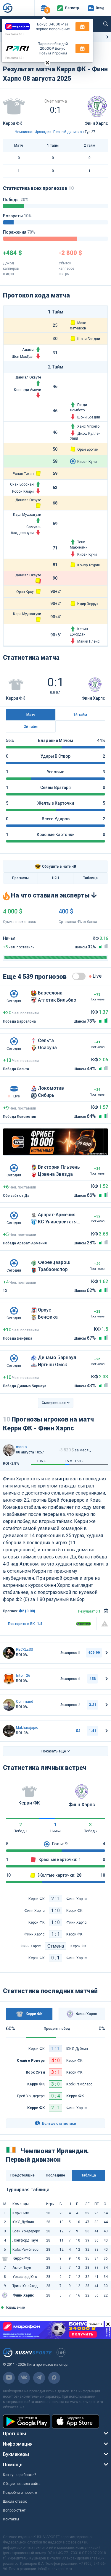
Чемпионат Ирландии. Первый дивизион (49, 132)
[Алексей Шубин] (9, 1731)
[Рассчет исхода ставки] (106, 1611)
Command (25, 1702)
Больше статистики (59, 2124)
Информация (18, 2444)
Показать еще (54, 1751)
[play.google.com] (27, 2421)
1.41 (92, 1731)
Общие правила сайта (22, 2484)
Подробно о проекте (20, 2493)
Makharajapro (27, 1728)
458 (92, 1679)
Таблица (90, 878)
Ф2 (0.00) (27, 1611)
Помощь (13, 2465)
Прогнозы (20, 878)
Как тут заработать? (19, 2475)
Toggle (79, 976)
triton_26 (23, 1676)
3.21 (92, 1705)
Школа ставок (15, 2501)
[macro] (9, 1450)
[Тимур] (9, 1653)
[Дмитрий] (9, 1705)
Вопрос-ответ (14, 2510)
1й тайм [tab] (80, 715)
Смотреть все (54, 1403)
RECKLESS (24, 1650)
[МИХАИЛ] (9, 1679)
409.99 (94, 1653)
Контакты (11, 2519)
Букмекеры (16, 2454)
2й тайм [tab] (31, 727)
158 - (79, 1461)
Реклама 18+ (15, 34)
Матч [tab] (31, 715)
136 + (41, 1461)
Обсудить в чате (53, 867)
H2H (55, 878)
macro (21, 1447)
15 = (68, 1461)
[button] (44, 8)
